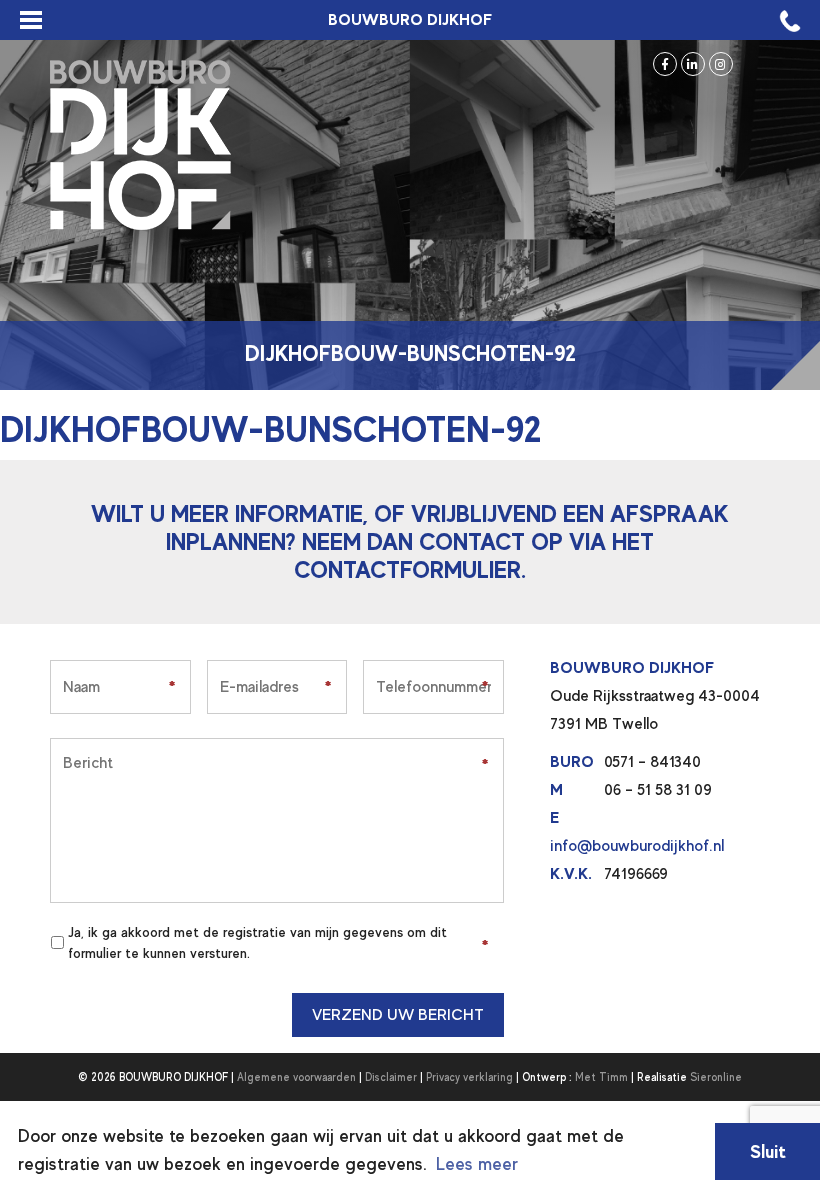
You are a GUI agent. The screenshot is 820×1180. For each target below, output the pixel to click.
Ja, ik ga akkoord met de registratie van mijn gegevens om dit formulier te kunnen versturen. (257, 942)
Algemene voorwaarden (296, 1077)
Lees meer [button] (477, 1164)
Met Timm (601, 1077)
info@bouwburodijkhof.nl (637, 846)
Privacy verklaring (469, 1077)
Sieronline (716, 1077)
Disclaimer (391, 1077)
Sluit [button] (768, 1151)
